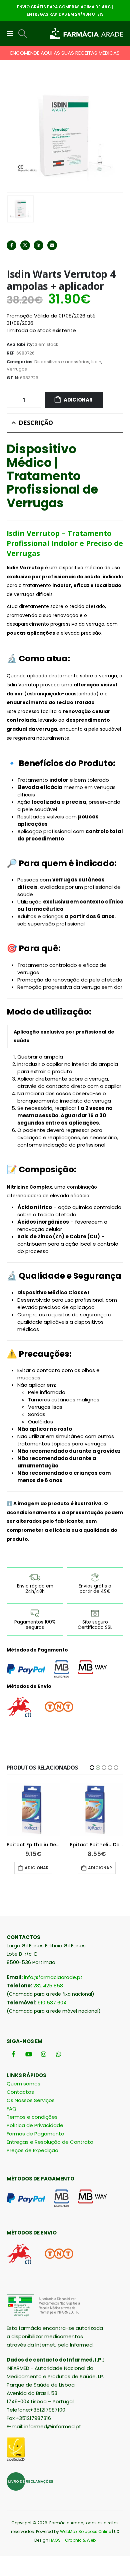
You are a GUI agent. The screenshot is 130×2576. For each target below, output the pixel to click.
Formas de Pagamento (35, 2134)
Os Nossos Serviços (31, 2100)
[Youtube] (28, 2054)
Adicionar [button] (37, 1868)
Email (52, 245)
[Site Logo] (87, 34)
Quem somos (23, 2084)
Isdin (96, 362)
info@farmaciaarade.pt (53, 1977)
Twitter (25, 245)
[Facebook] (13, 2054)
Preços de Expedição (32, 2150)
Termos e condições (32, 2117)
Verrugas (17, 369)
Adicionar (78, 400)
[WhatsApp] (58, 2054)
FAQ (11, 2109)
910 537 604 (52, 2003)
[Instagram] (43, 2054)
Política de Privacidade (35, 2125)
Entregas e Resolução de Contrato (50, 2142)
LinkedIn (38, 245)
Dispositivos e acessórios (62, 362)
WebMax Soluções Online (85, 2531)
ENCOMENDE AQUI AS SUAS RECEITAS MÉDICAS (65, 53)
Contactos (20, 2092)
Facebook (11, 245)
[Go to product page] (33, 1810)
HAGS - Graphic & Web (72, 2540)
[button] (12, 34)
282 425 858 (48, 1986)
